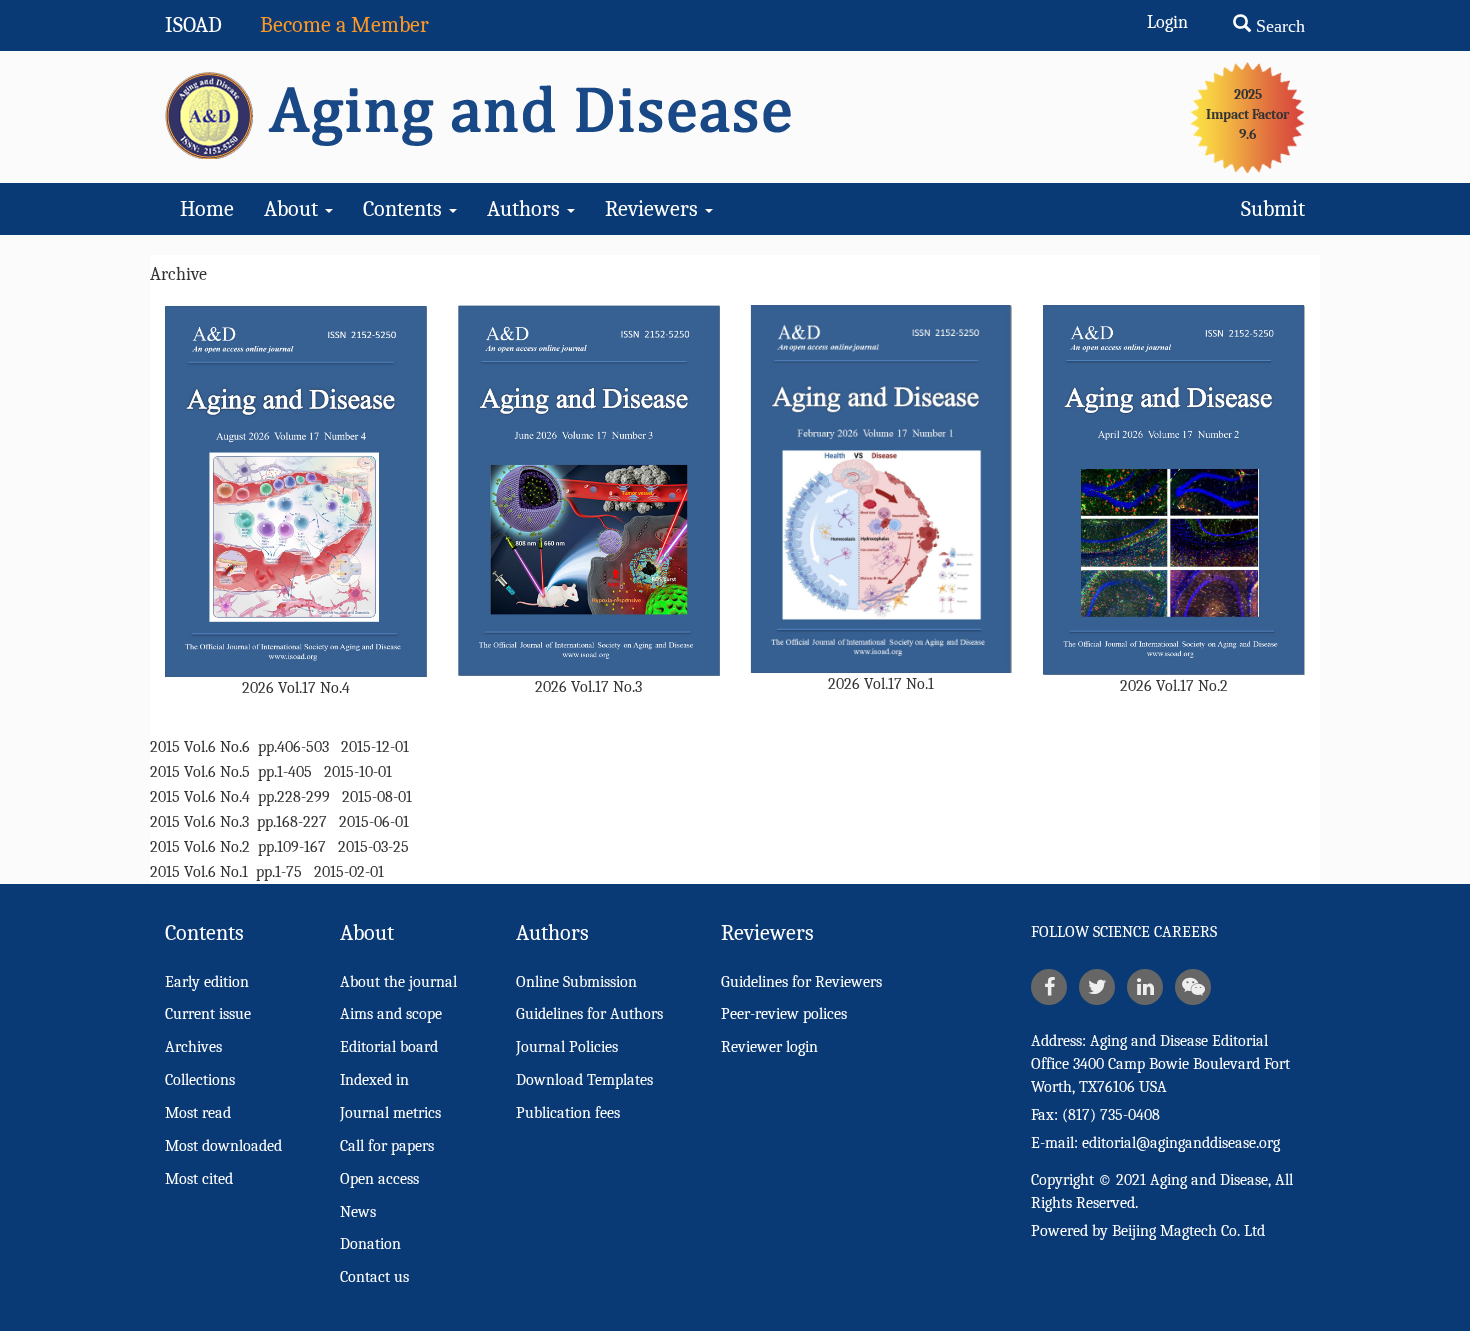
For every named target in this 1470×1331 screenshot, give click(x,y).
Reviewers (654, 209)
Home (207, 209)
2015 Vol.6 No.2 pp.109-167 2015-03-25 (279, 847)
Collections (200, 1080)
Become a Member (344, 25)
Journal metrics (390, 1113)
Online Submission (576, 982)
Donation (370, 1244)
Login (1167, 22)
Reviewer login (769, 1047)
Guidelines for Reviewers (801, 982)
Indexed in (374, 1080)
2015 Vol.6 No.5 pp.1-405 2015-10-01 (271, 772)
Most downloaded (223, 1146)
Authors (526, 209)
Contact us (374, 1277)
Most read (198, 1113)
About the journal (398, 982)
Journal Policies (567, 1047)
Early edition (207, 982)
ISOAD (193, 25)
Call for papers (387, 1146)
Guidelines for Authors (589, 1014)
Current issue (208, 1014)
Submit (1273, 209)
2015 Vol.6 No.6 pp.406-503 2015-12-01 (279, 747)
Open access (379, 1179)
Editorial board (389, 1047)
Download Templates (584, 1080)
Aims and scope (391, 1014)
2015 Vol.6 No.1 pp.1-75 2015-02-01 (267, 872)
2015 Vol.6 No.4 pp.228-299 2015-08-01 (281, 797)
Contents (405, 209)
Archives (193, 1047)
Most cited (199, 1179)
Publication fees (568, 1113)
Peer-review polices (784, 1014)
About (293, 209)
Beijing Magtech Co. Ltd (1188, 1231)
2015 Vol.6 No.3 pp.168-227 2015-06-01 (279, 822)
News (358, 1212)
